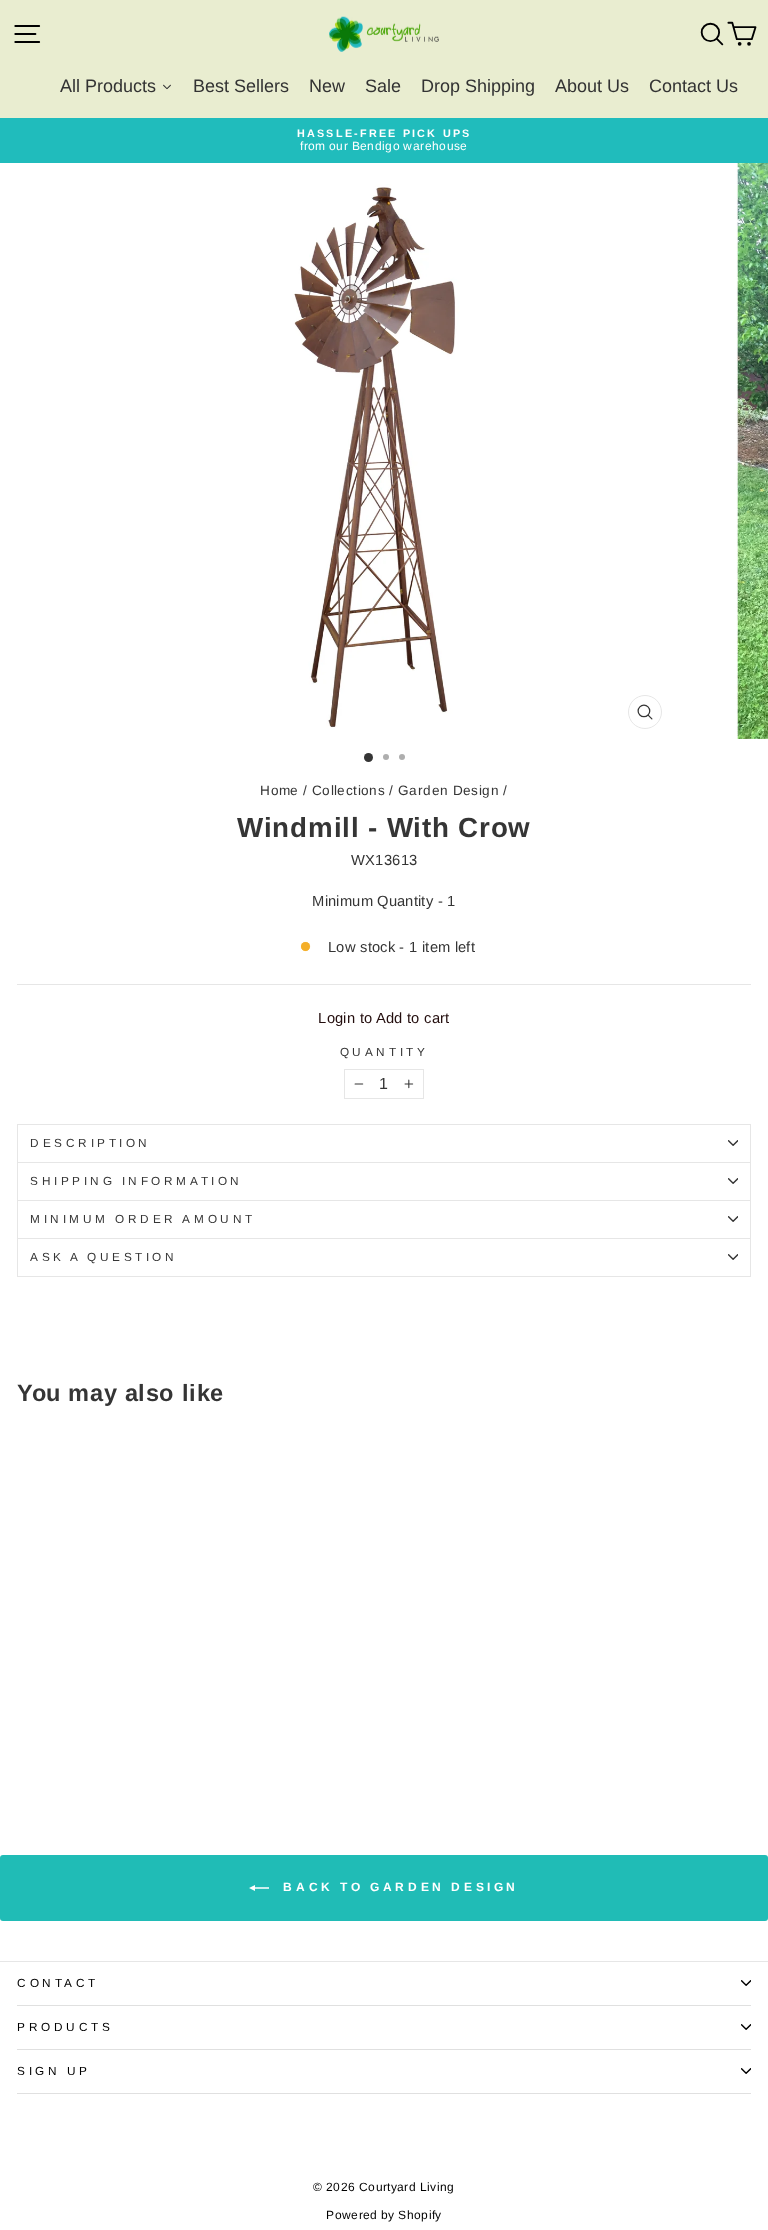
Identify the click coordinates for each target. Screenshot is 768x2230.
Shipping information (136, 1180)
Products (65, 2026)
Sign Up (54, 2070)
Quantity (384, 1052)
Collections (348, 790)
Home (279, 790)
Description (90, 1142)
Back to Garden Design (398, 1887)
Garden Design (448, 790)
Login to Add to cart (383, 1018)
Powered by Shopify (384, 2215)
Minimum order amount (143, 1218)
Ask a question (103, 1256)
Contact (58, 1982)
